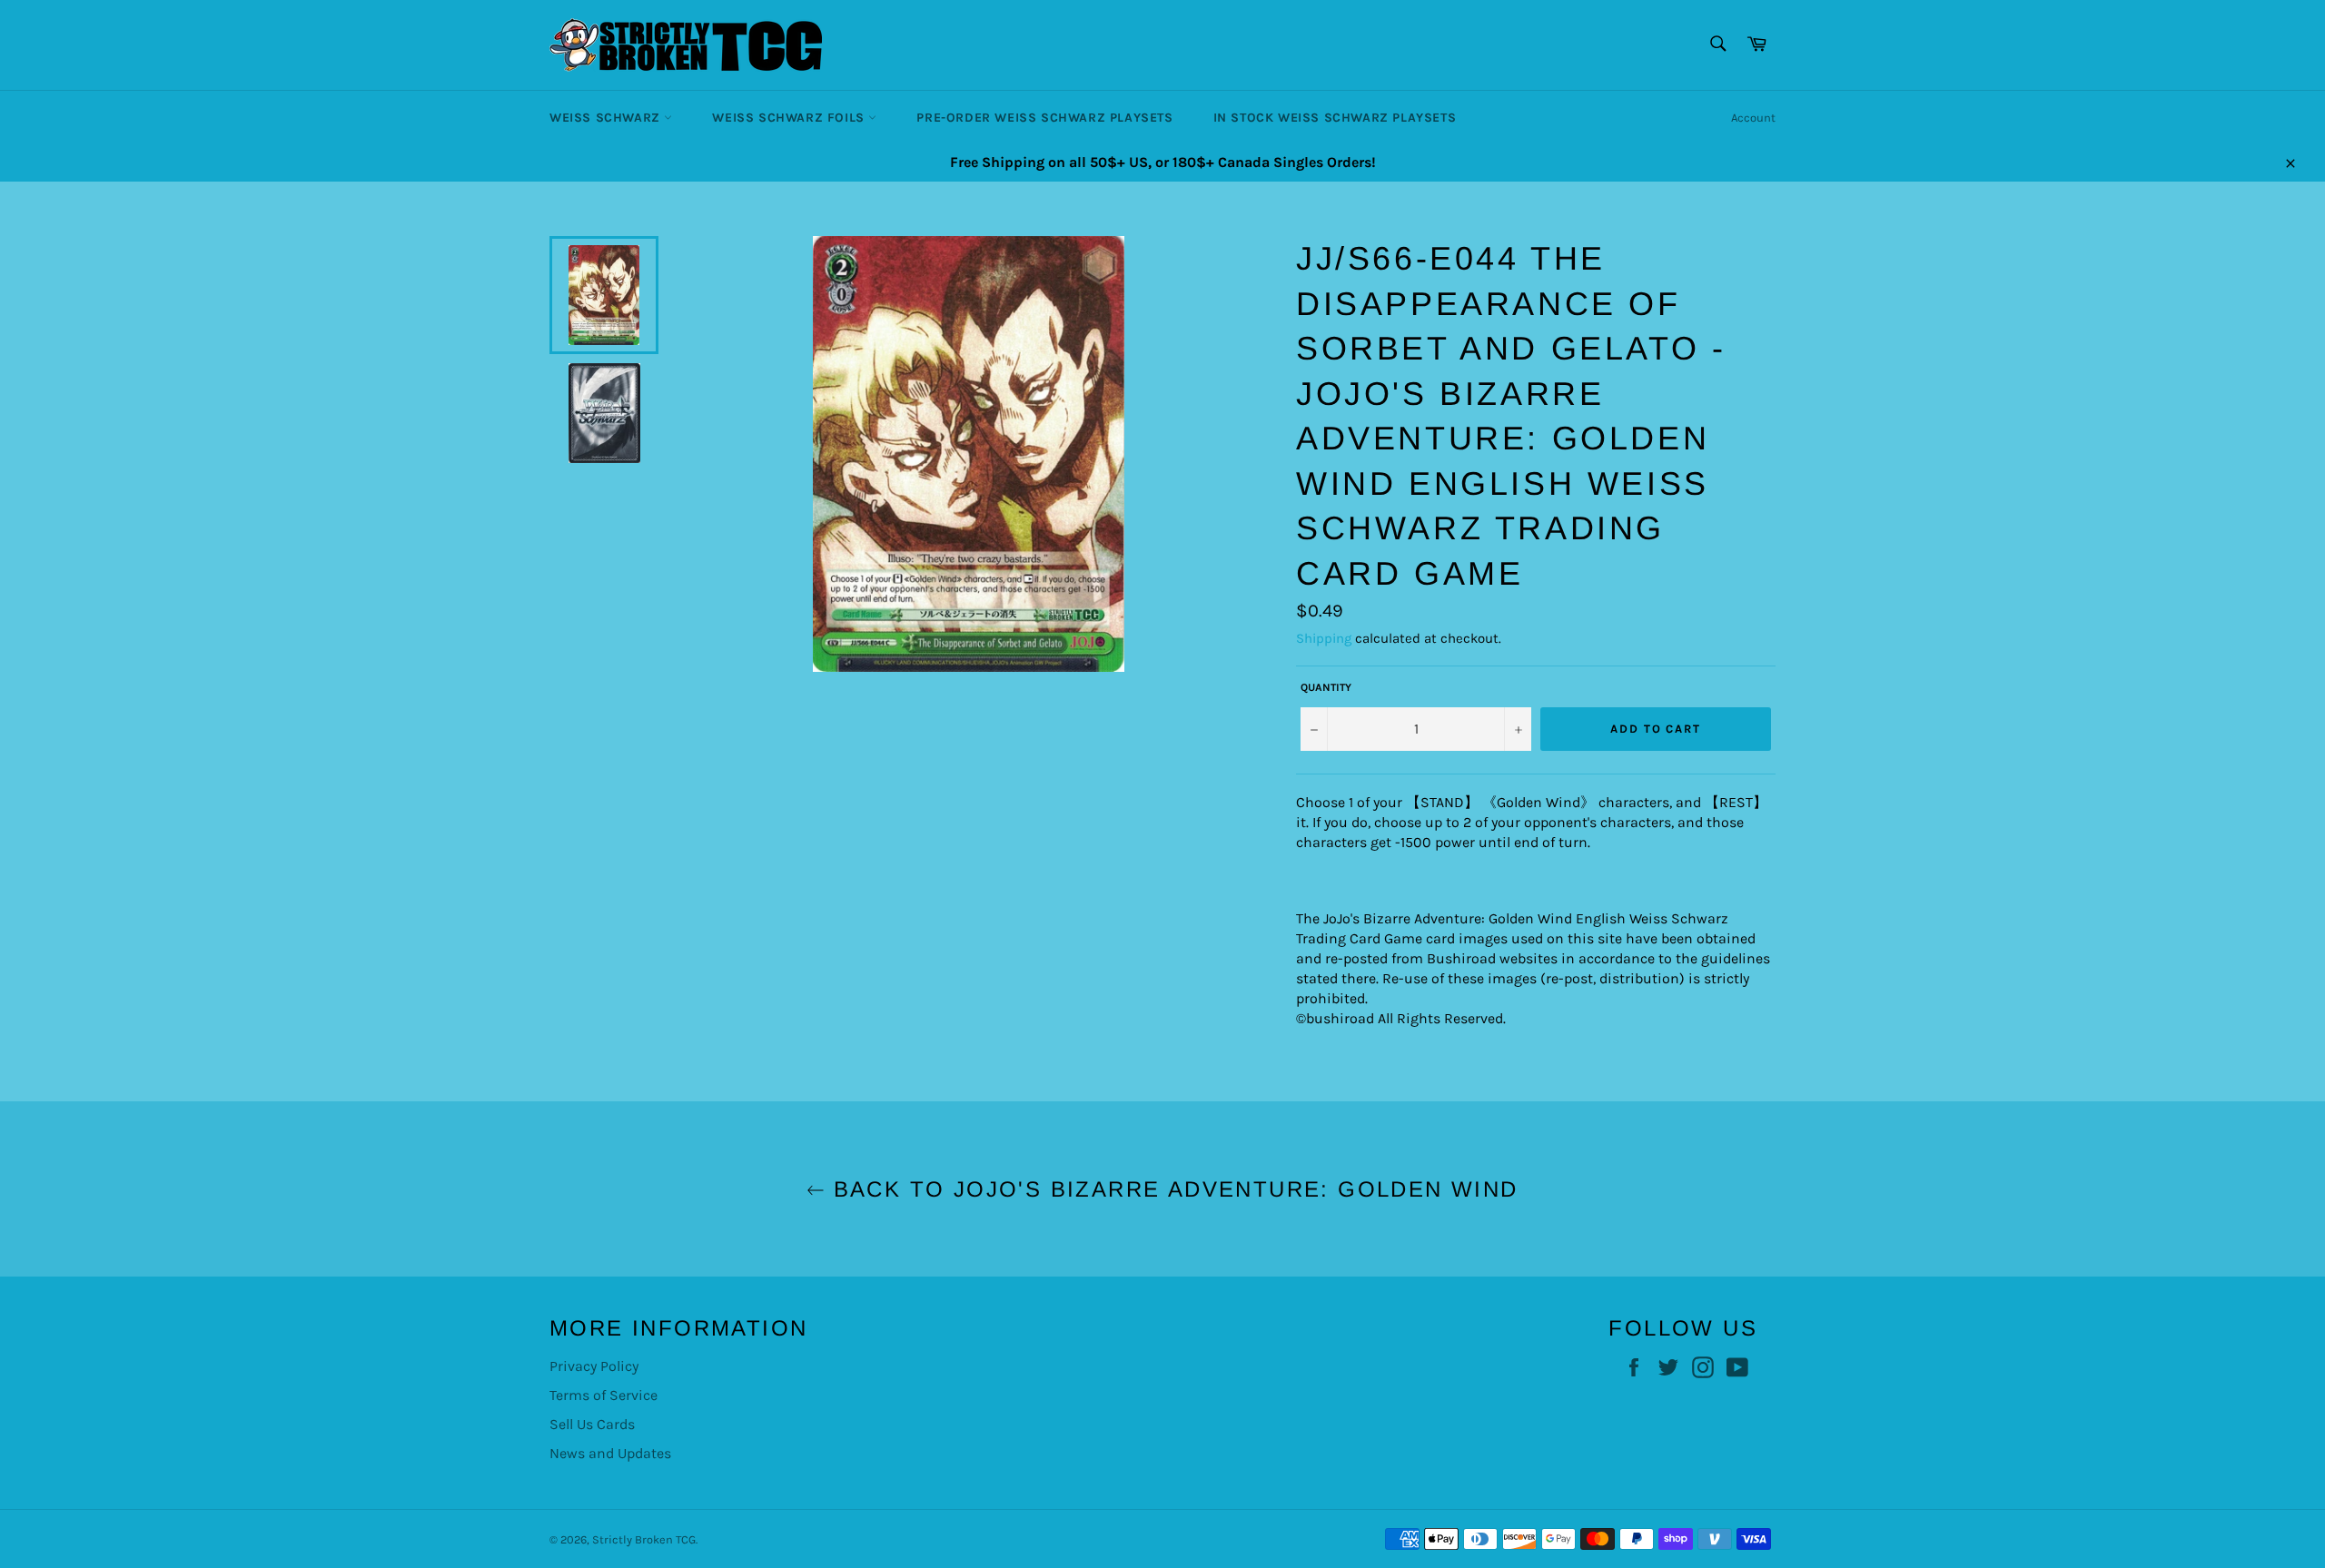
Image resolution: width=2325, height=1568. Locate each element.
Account (1753, 118)
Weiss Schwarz (607, 118)
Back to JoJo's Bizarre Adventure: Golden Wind (1171, 1189)
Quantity (1326, 687)
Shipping (1324, 638)
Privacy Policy (594, 1366)
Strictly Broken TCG (644, 1539)
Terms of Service (604, 1395)
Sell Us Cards (592, 1424)
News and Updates (610, 1453)
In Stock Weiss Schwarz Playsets (1335, 118)
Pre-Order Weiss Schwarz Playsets (1044, 118)
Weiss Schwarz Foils (790, 118)
